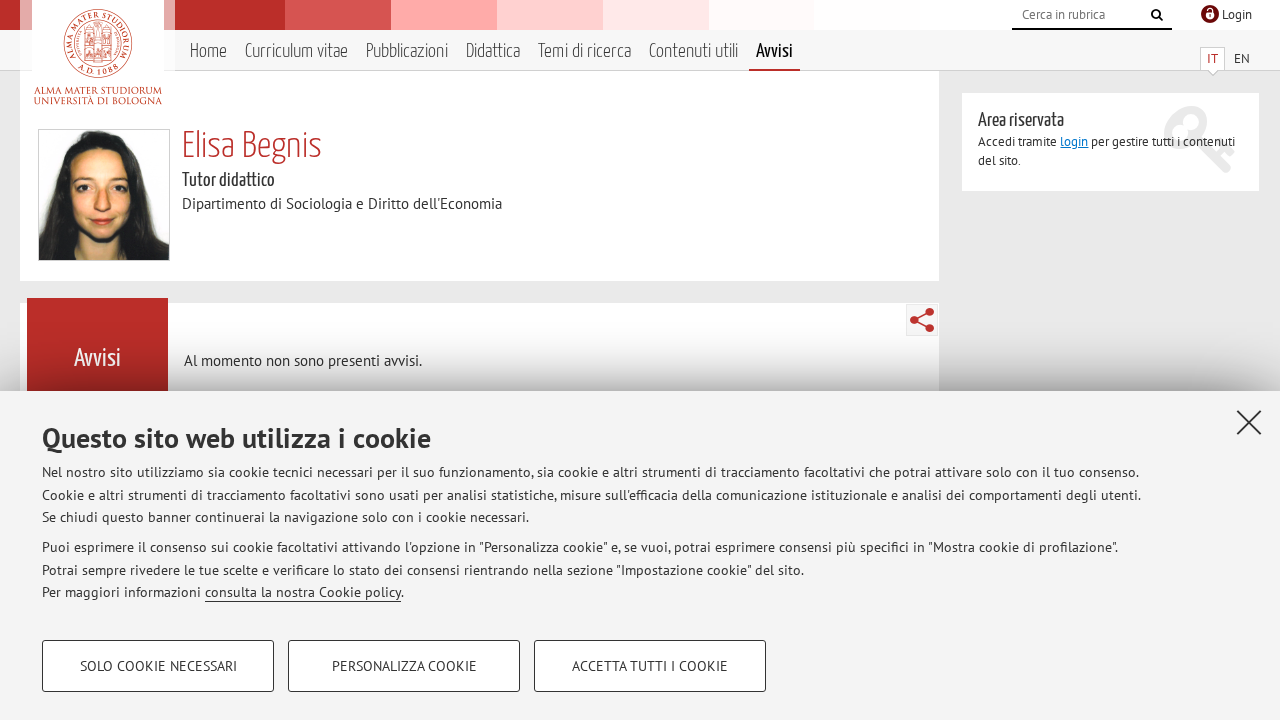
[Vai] (1157, 15)
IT (1212, 58)
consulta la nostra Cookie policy (303, 592)
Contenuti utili (693, 51)
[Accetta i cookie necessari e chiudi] (1249, 422)
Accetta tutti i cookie (650, 666)
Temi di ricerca (584, 51)
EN (1242, 58)
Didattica (493, 51)
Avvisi (774, 51)
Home (208, 51)
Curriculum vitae (296, 51)
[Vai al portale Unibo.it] (97, 57)
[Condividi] (922, 320)
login (1074, 141)
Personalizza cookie (404, 666)
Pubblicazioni (407, 51)
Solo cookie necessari (158, 666)
